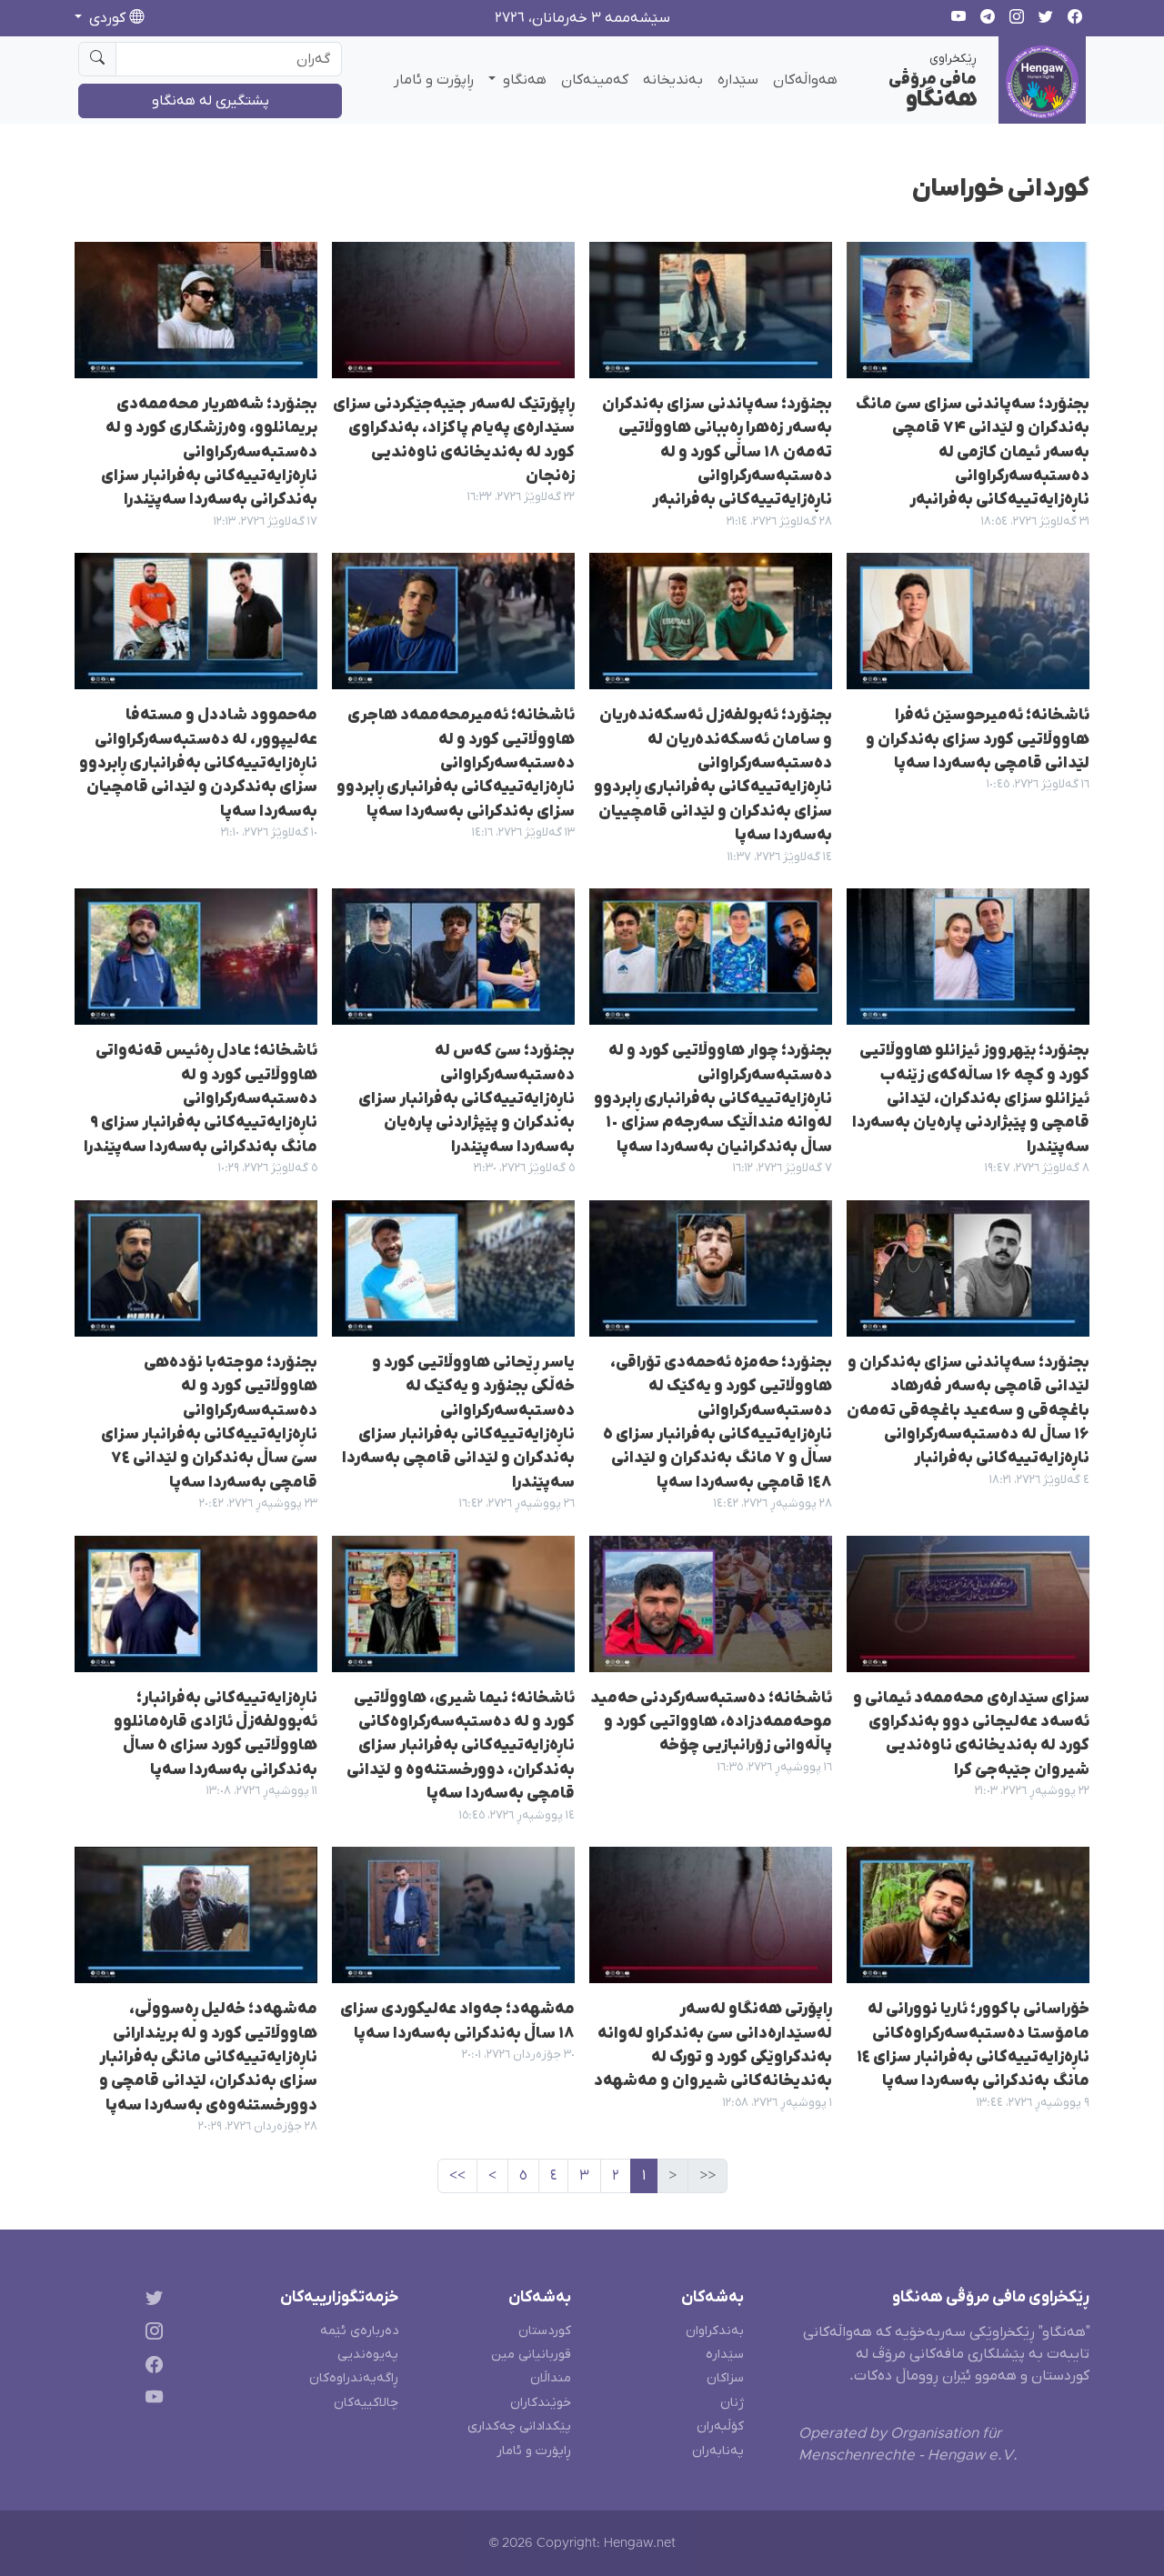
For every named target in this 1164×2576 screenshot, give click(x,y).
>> (457, 2176)
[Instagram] (151, 2334)
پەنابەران (718, 2451)
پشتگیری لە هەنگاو (211, 101)
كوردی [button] (107, 18)
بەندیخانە (673, 80)
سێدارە (738, 80)
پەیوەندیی (368, 2355)
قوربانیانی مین (531, 2355)
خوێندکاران (541, 2403)
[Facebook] (151, 2367)
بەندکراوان (715, 2331)
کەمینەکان (595, 80)
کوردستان (545, 2331)
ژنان (732, 2403)
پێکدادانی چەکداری (519, 2426)
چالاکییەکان (366, 2403)
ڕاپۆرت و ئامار (434, 80)
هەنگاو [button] (523, 80)
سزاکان (725, 2378)
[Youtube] (151, 2401)
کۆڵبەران (720, 2426)
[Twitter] (151, 2301)
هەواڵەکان (805, 80)
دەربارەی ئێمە (359, 2331)
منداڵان (551, 2378)
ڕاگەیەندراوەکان (354, 2378)
